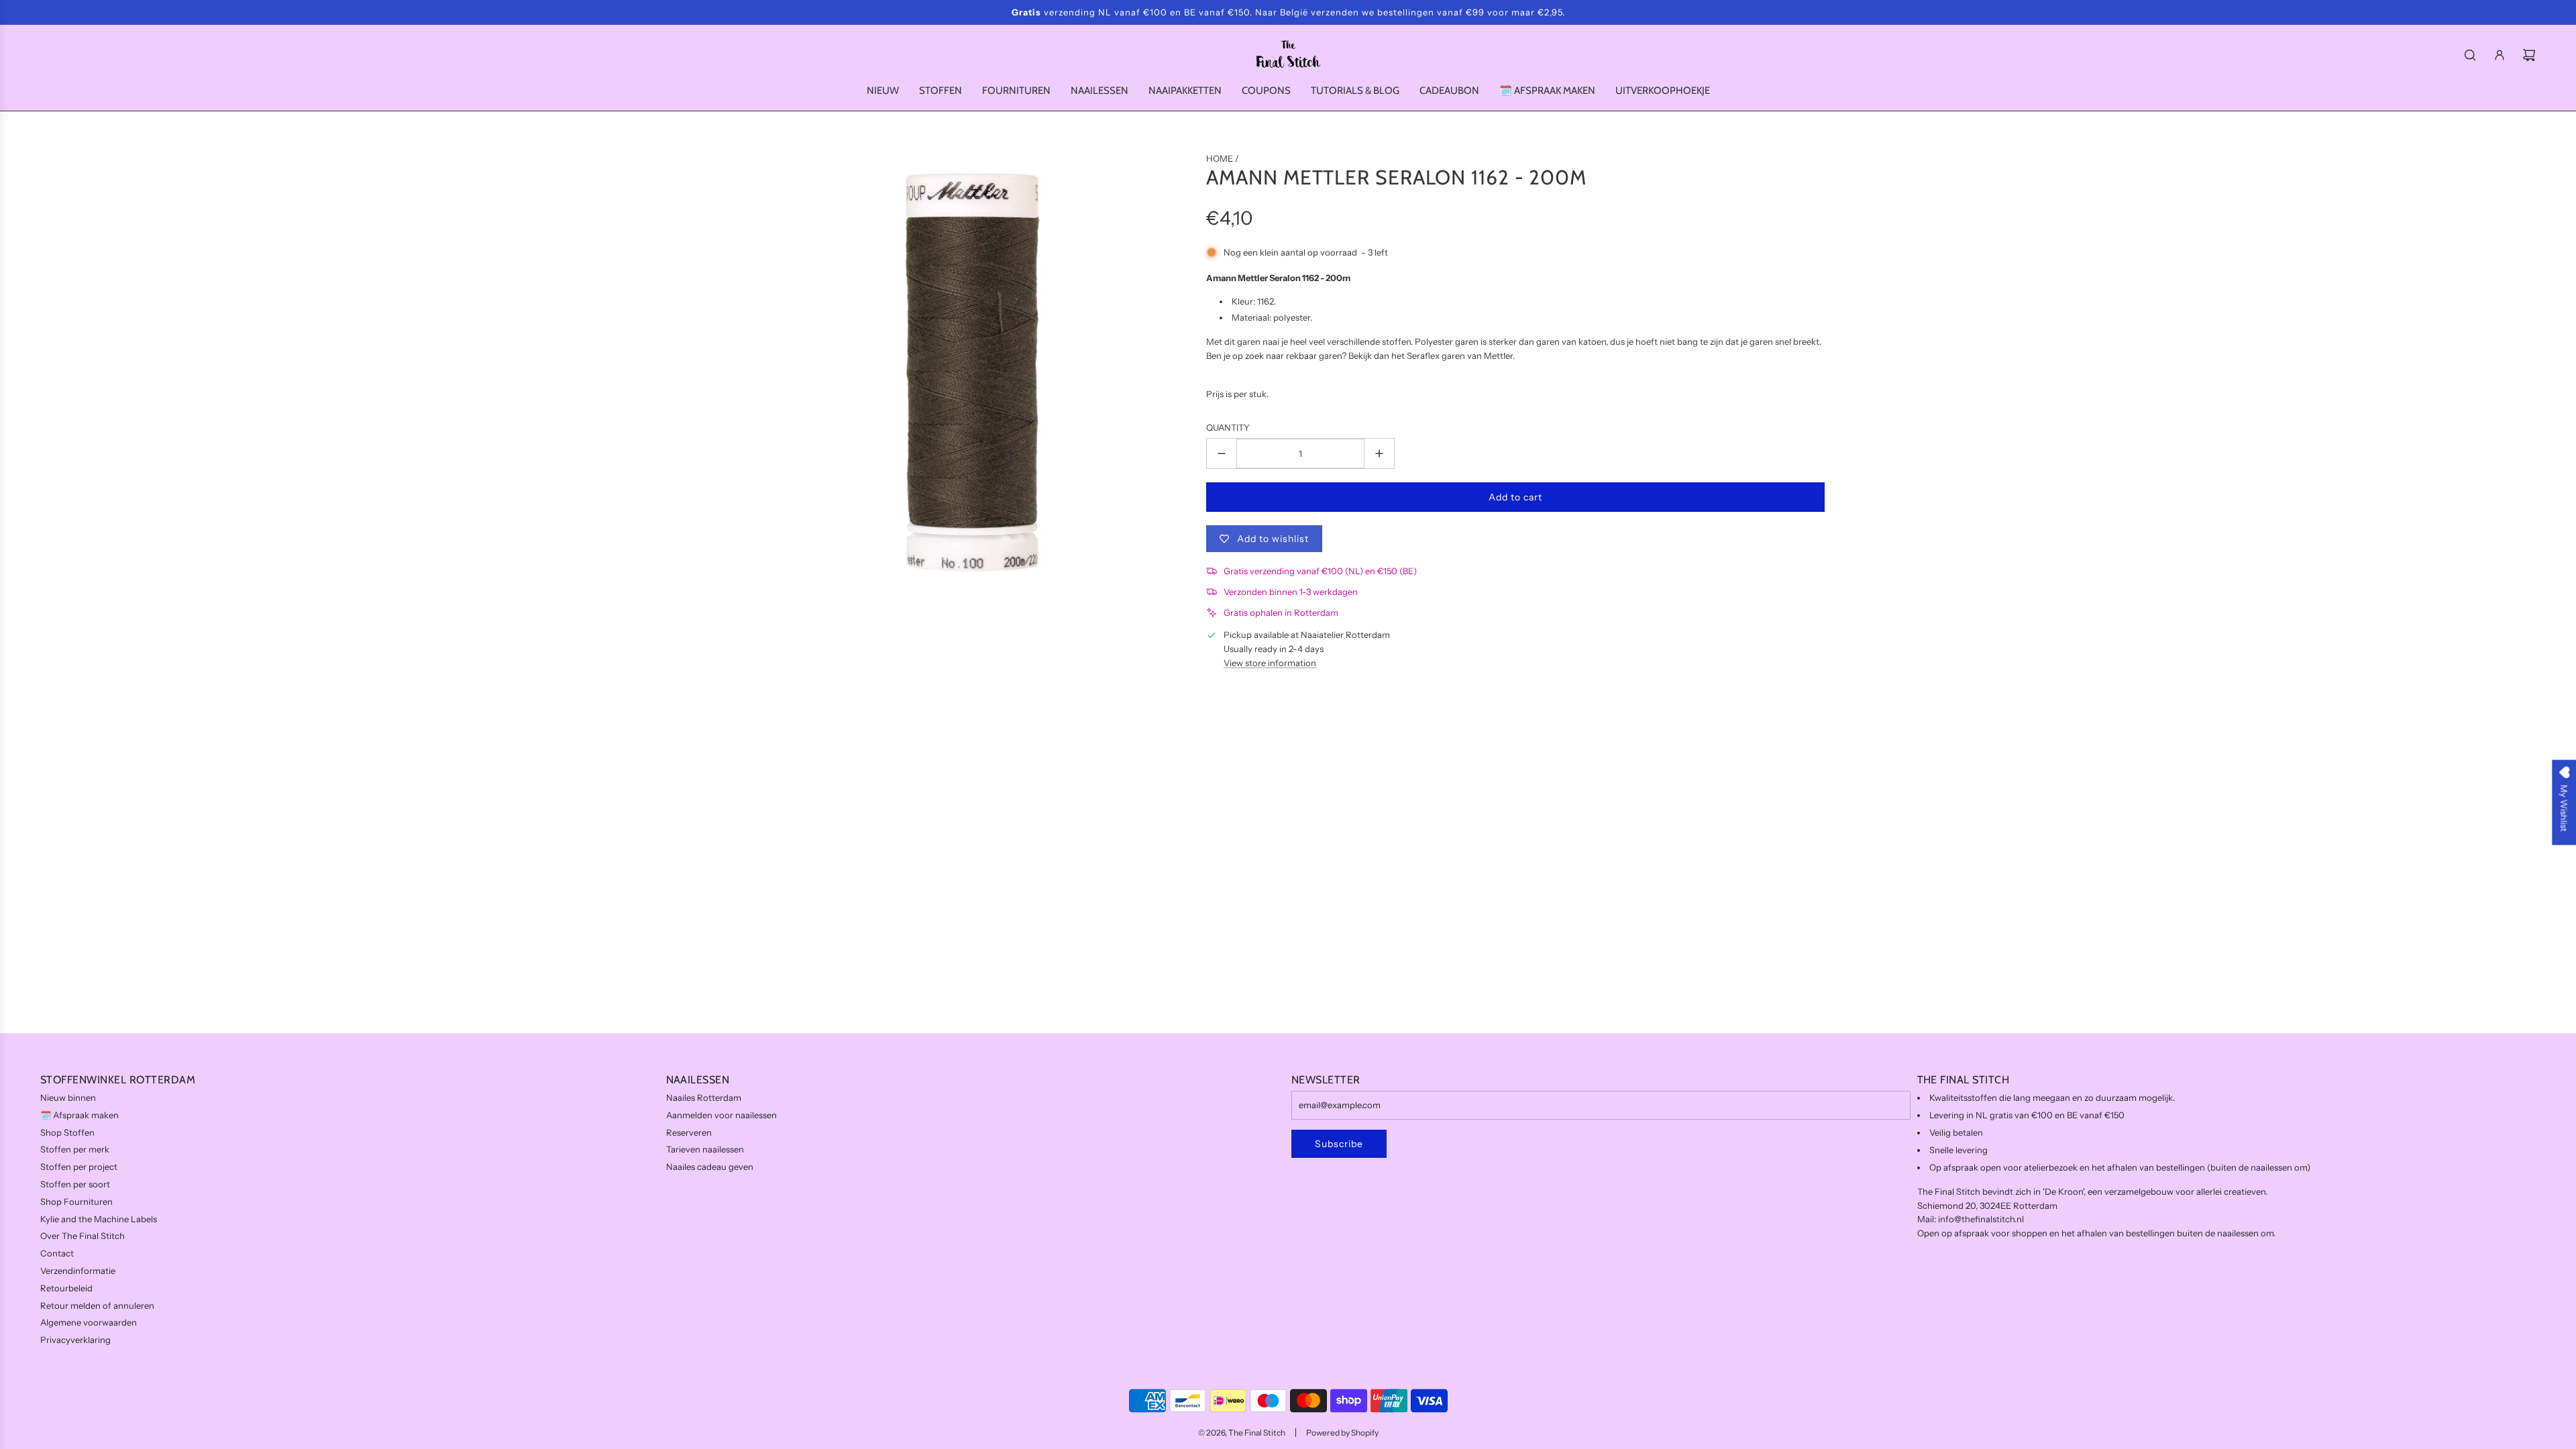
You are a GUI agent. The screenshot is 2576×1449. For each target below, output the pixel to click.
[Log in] (2500, 55)
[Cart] (2529, 55)
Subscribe (1339, 1144)
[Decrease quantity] (1222, 453)
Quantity (1228, 427)
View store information (1270, 663)
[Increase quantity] (1379, 453)
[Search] (2470, 55)
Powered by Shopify (1342, 1433)
